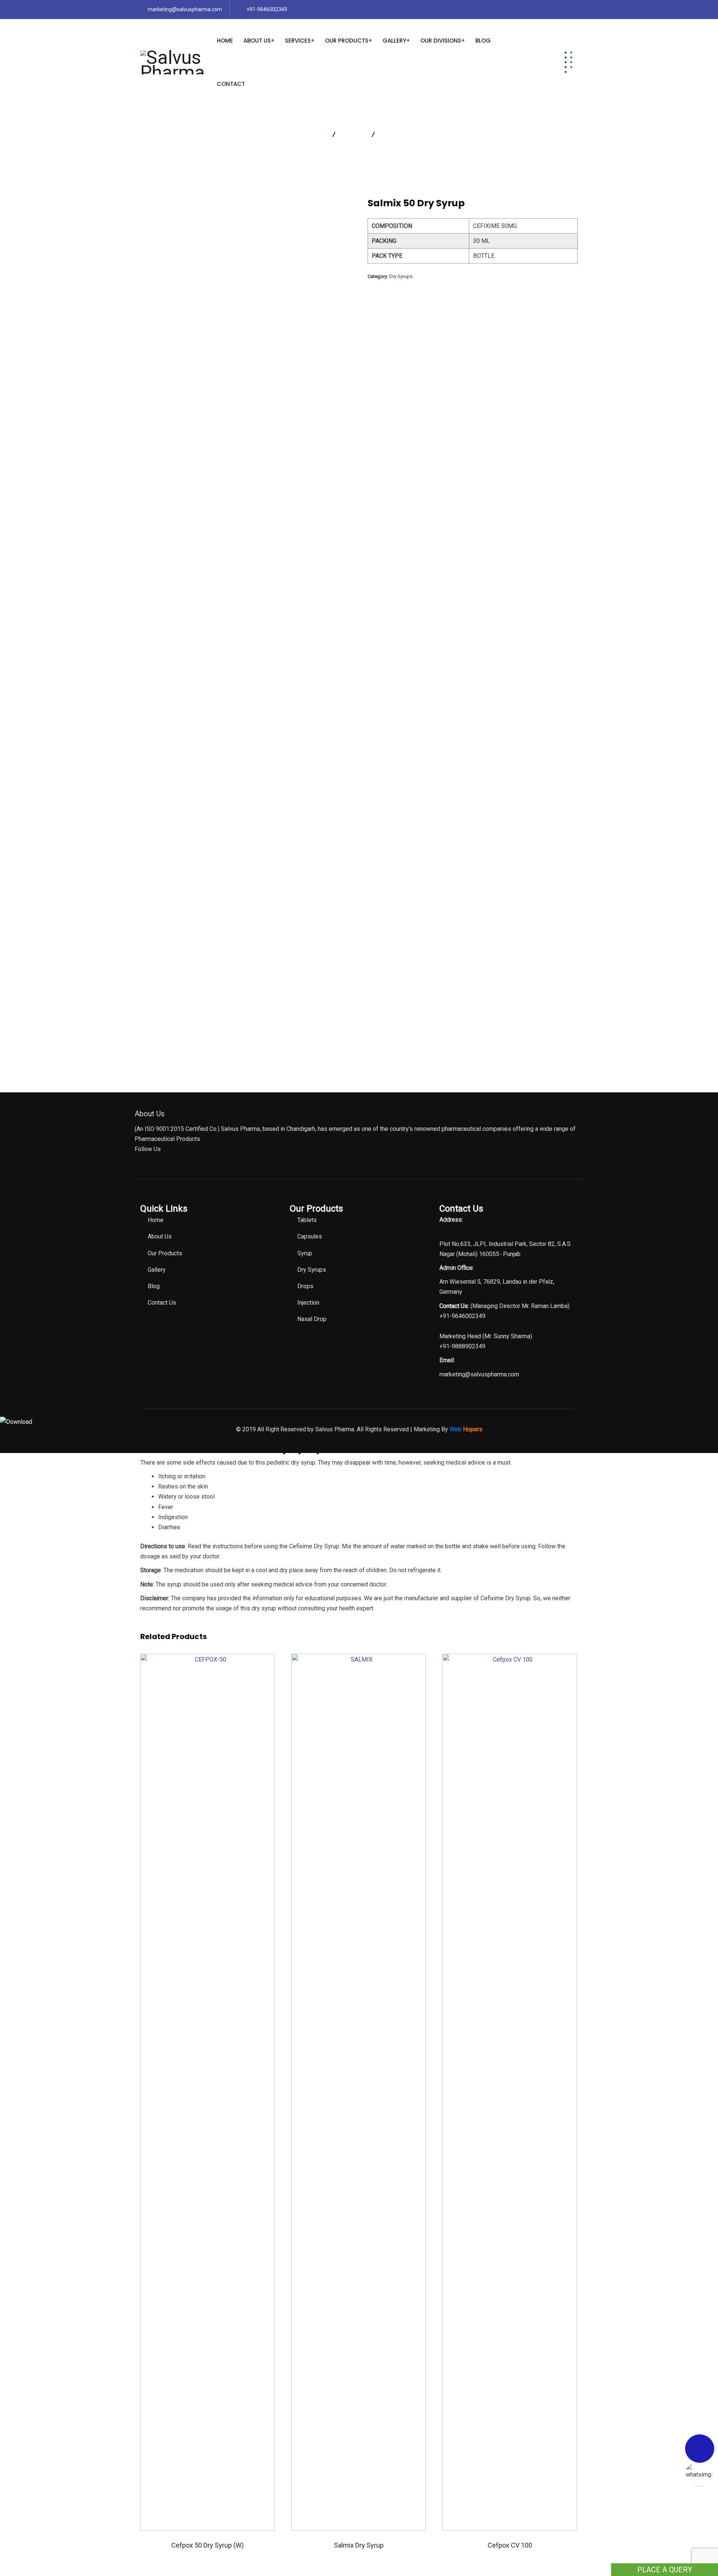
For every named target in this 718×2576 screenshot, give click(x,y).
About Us (257, 41)
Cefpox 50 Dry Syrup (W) (208, 2545)
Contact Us (162, 1303)
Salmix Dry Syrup (359, 2545)
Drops (305, 1286)
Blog (483, 41)
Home (225, 41)
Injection (308, 1303)
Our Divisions (441, 41)
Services (298, 41)
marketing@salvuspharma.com (185, 9)
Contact (231, 84)
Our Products (347, 41)
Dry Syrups (401, 276)
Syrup (305, 1253)
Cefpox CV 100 (510, 2545)
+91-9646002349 (267, 9)
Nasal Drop (312, 1319)
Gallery (394, 41)
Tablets (307, 1220)
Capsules (310, 1236)
